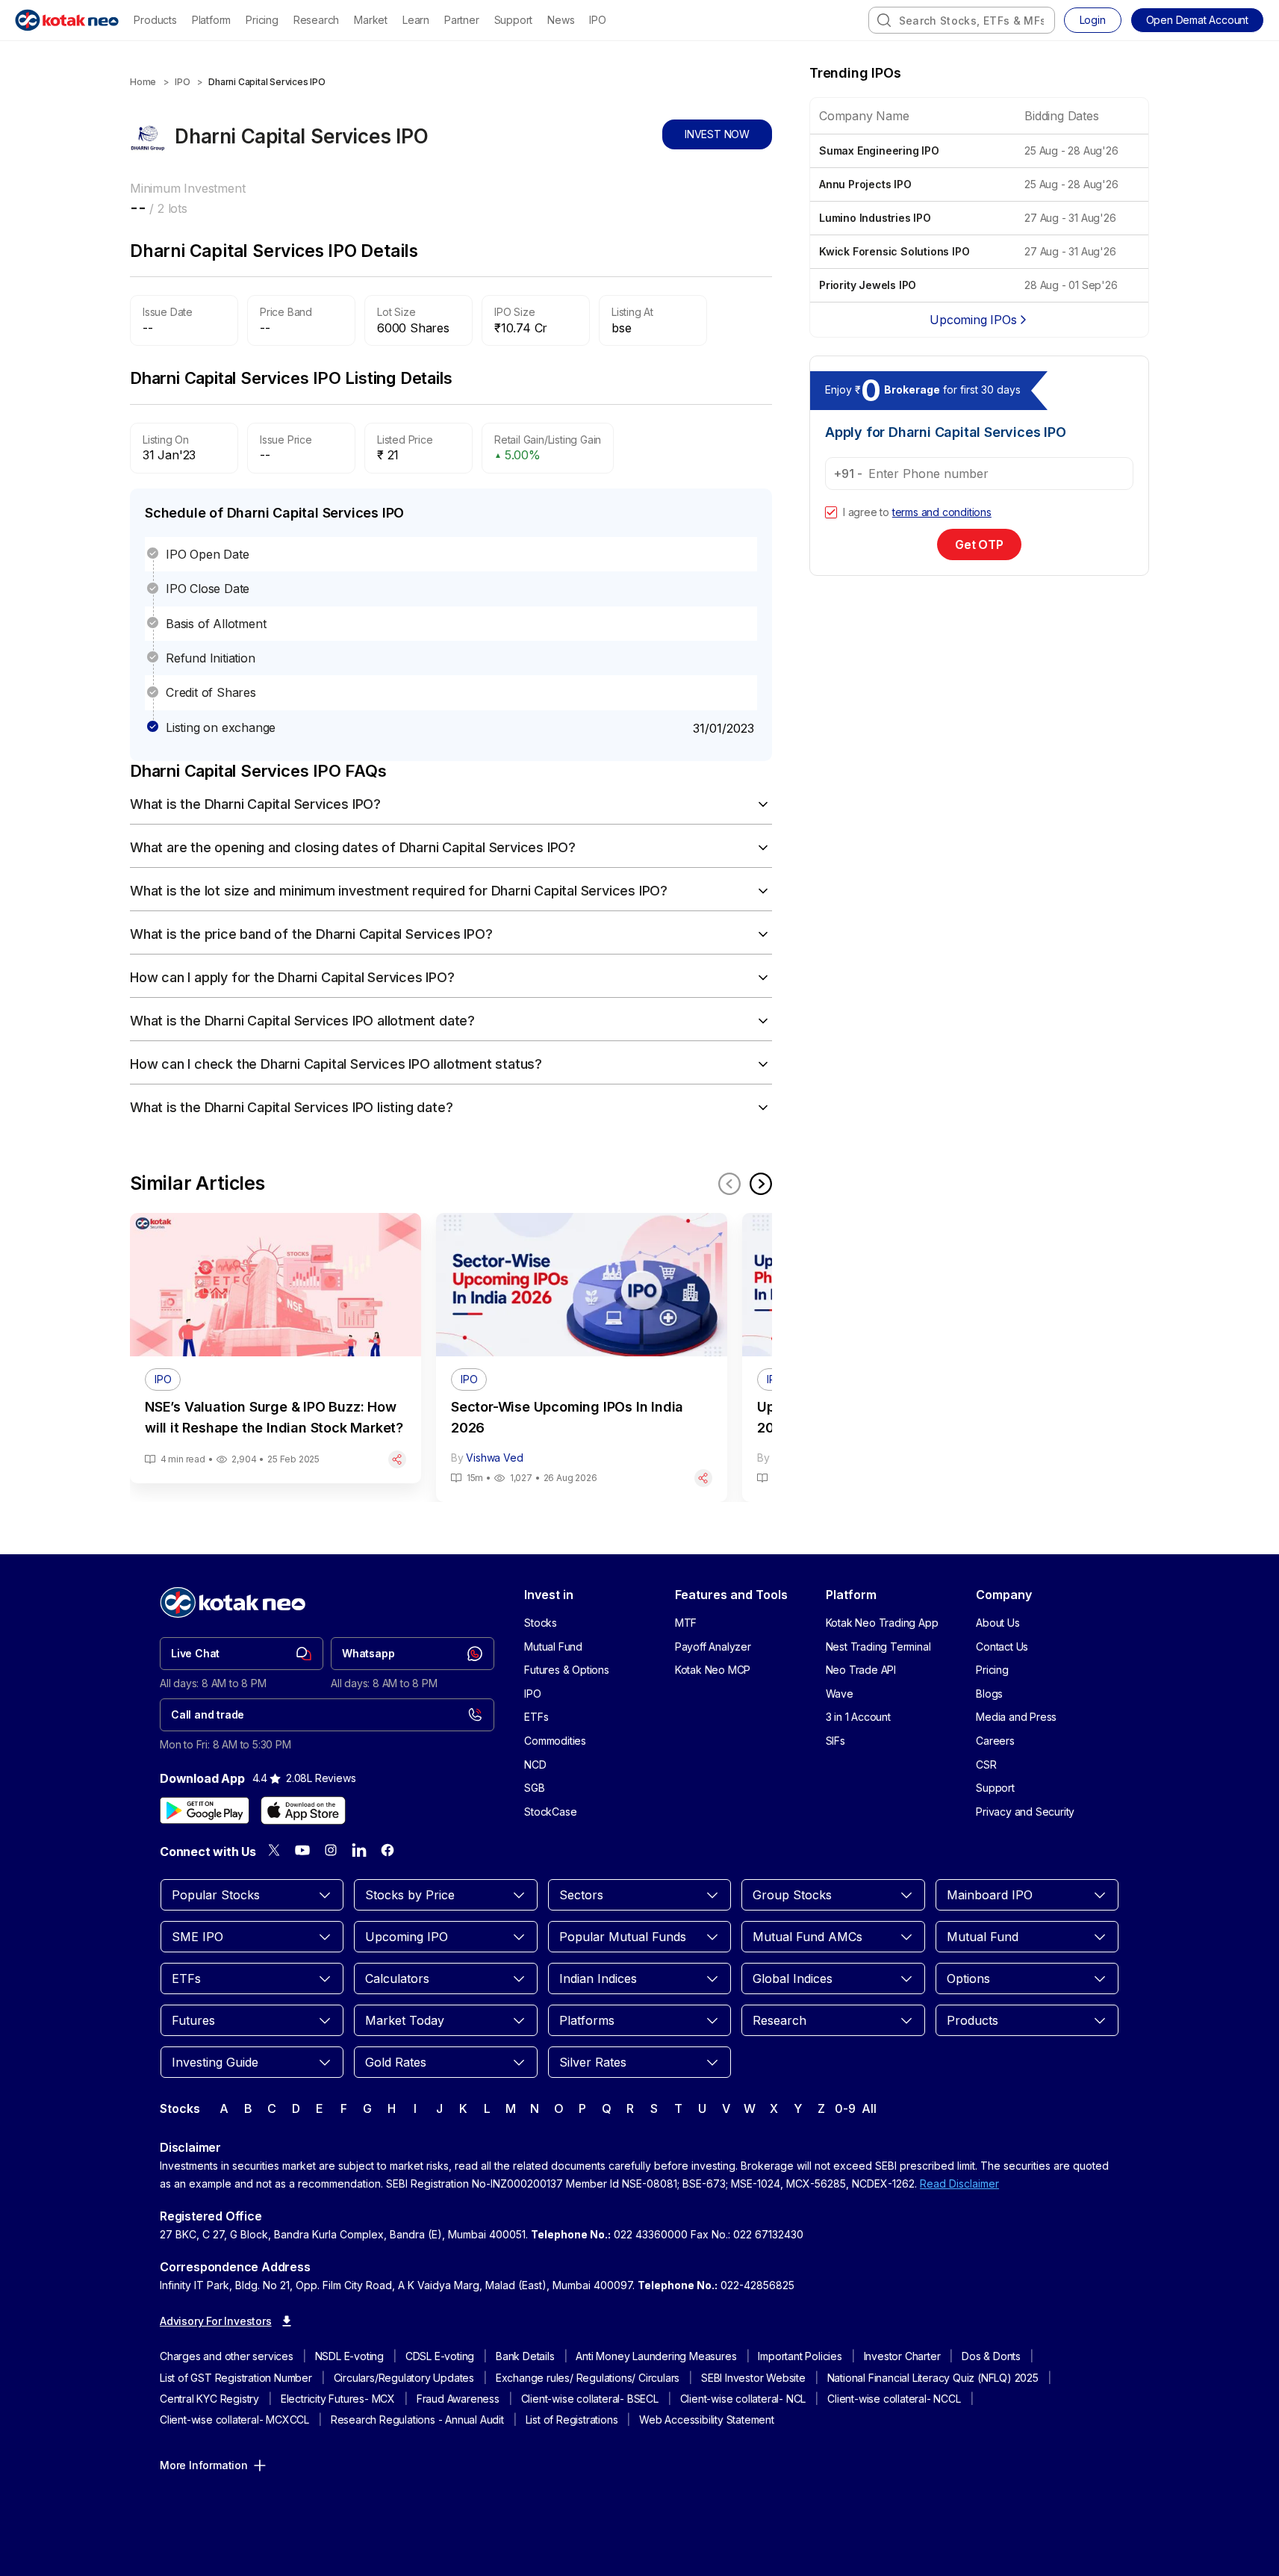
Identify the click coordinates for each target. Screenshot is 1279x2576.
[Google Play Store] (205, 1810)
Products (155, 20)
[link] (242, 1654)
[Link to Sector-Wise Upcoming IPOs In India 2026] (582, 1357)
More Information (204, 2465)
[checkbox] (831, 512)
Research (316, 20)
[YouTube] (302, 1850)
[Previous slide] (729, 1184)
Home (143, 82)
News (561, 20)
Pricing (262, 20)
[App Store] (303, 1810)
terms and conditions (942, 512)
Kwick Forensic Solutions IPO (894, 251)
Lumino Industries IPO (875, 218)
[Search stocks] (884, 20)
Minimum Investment (187, 188)
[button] (1197, 20)
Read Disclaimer (959, 2184)
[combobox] (962, 20)
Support (514, 20)
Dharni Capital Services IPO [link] (267, 82)
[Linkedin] (359, 1850)
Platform (211, 20)
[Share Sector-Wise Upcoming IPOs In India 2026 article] (703, 1478)
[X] (274, 1850)
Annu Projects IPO (865, 184)
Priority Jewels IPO (868, 285)
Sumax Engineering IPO (879, 150)
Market (371, 20)
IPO (597, 20)
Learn (416, 20)
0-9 (845, 2108)
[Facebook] (388, 1850)
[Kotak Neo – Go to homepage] (67, 20)
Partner (462, 20)
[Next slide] (761, 1184)
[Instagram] (331, 1850)
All (869, 2108)
